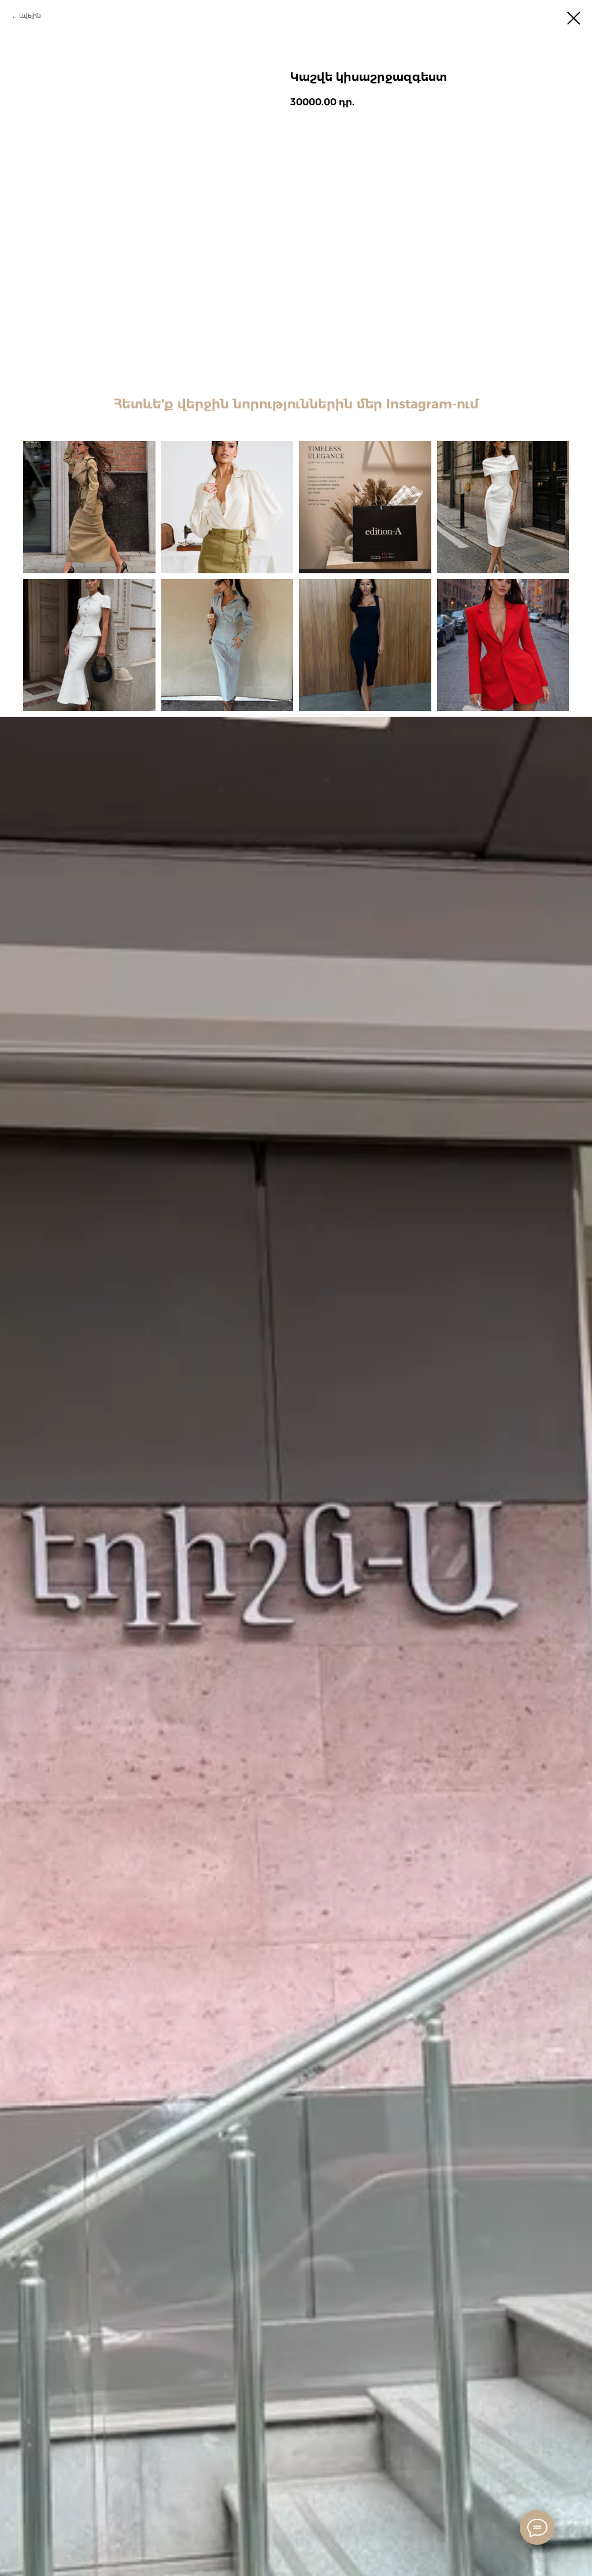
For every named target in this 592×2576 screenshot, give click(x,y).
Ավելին (30, 16)
